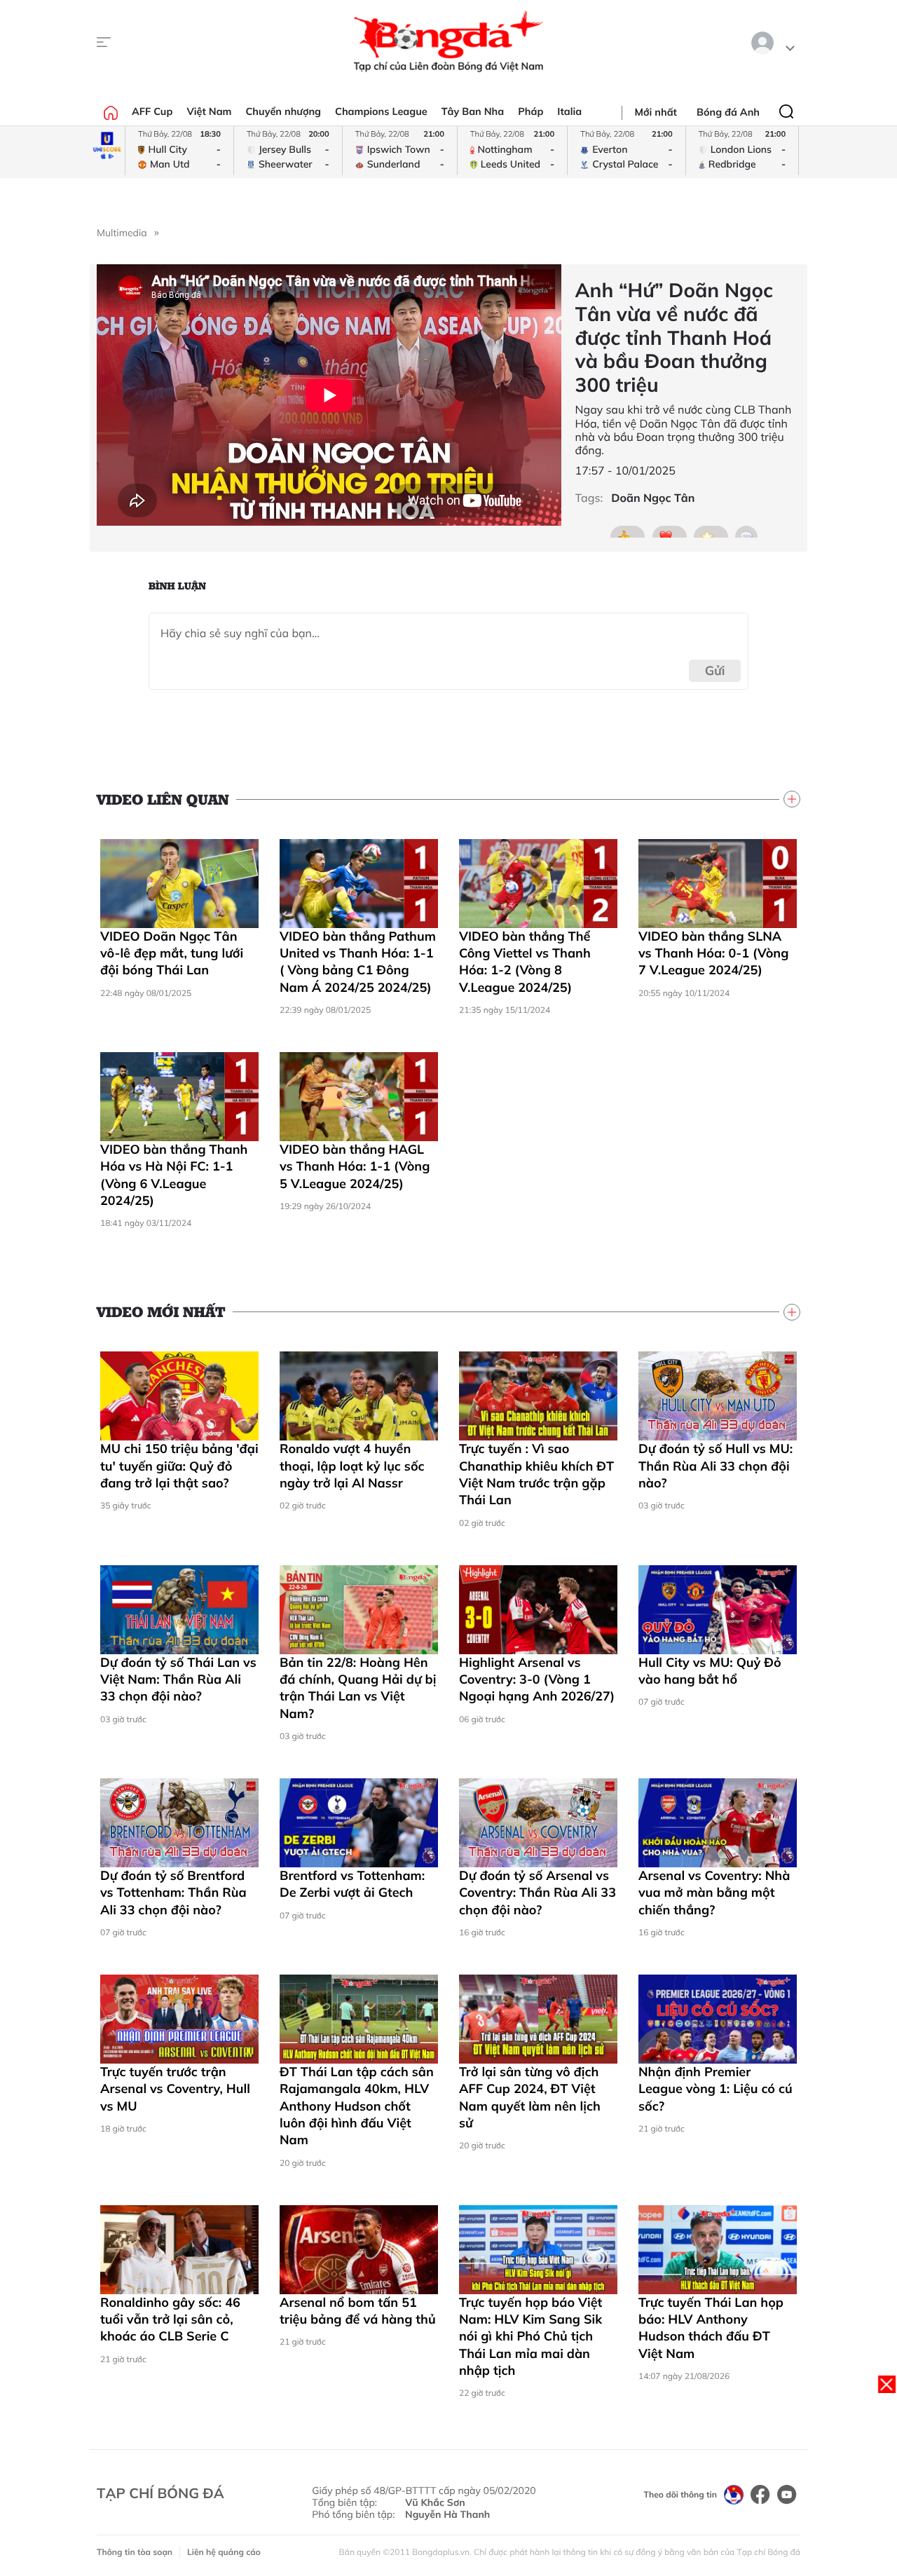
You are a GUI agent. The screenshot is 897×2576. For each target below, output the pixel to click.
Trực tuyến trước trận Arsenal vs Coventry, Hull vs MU (175, 2089)
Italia (569, 111)
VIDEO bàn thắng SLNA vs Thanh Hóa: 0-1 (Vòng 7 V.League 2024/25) (713, 953)
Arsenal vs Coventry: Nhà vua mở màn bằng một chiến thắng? (714, 1893)
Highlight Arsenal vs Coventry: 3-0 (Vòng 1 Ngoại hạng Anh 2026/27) (537, 1679)
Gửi (715, 670)
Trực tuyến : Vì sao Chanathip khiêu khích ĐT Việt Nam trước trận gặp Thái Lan (536, 1474)
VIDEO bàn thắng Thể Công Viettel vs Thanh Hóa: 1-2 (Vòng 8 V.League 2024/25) (525, 962)
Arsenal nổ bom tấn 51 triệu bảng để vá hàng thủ (358, 2311)
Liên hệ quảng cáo (224, 2552)
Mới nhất (656, 112)
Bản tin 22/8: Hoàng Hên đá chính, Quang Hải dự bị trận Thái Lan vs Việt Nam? (358, 1688)
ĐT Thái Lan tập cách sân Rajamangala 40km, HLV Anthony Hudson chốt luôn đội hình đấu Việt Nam (357, 2106)
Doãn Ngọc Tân (653, 498)
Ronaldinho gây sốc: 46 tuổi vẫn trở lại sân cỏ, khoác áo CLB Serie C (170, 2319)
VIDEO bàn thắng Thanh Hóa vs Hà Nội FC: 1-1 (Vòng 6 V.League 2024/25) (174, 1175)
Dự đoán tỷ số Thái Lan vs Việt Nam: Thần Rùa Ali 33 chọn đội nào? (178, 1679)
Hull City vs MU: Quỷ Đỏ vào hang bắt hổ (710, 1671)
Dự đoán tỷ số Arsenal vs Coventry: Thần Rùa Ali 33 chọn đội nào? (537, 1893)
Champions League (381, 111)
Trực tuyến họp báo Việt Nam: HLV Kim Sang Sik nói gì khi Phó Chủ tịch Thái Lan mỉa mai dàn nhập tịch (530, 2336)
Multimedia (122, 233)
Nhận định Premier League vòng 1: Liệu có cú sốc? (715, 2089)
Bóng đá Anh (728, 112)
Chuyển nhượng (284, 111)
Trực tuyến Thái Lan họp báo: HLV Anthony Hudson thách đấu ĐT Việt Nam (711, 2328)
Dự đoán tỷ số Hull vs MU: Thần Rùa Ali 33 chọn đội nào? (715, 1466)
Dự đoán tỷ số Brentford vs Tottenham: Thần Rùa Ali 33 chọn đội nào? (173, 1893)
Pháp (530, 111)
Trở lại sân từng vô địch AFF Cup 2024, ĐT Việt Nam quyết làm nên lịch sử (530, 2097)
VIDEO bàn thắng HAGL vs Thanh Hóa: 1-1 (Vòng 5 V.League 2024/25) (355, 1166)
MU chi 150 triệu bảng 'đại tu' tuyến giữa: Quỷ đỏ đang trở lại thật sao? (179, 1466)
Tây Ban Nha (473, 111)
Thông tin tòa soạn (135, 2552)
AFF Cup (152, 111)
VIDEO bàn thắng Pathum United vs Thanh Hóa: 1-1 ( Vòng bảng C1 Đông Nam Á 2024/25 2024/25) (358, 962)
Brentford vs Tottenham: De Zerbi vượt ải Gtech (352, 1884)
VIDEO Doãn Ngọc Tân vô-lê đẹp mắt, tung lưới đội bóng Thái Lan (172, 953)
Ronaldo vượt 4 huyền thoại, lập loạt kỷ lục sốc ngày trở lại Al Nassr (352, 1466)
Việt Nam (209, 111)
